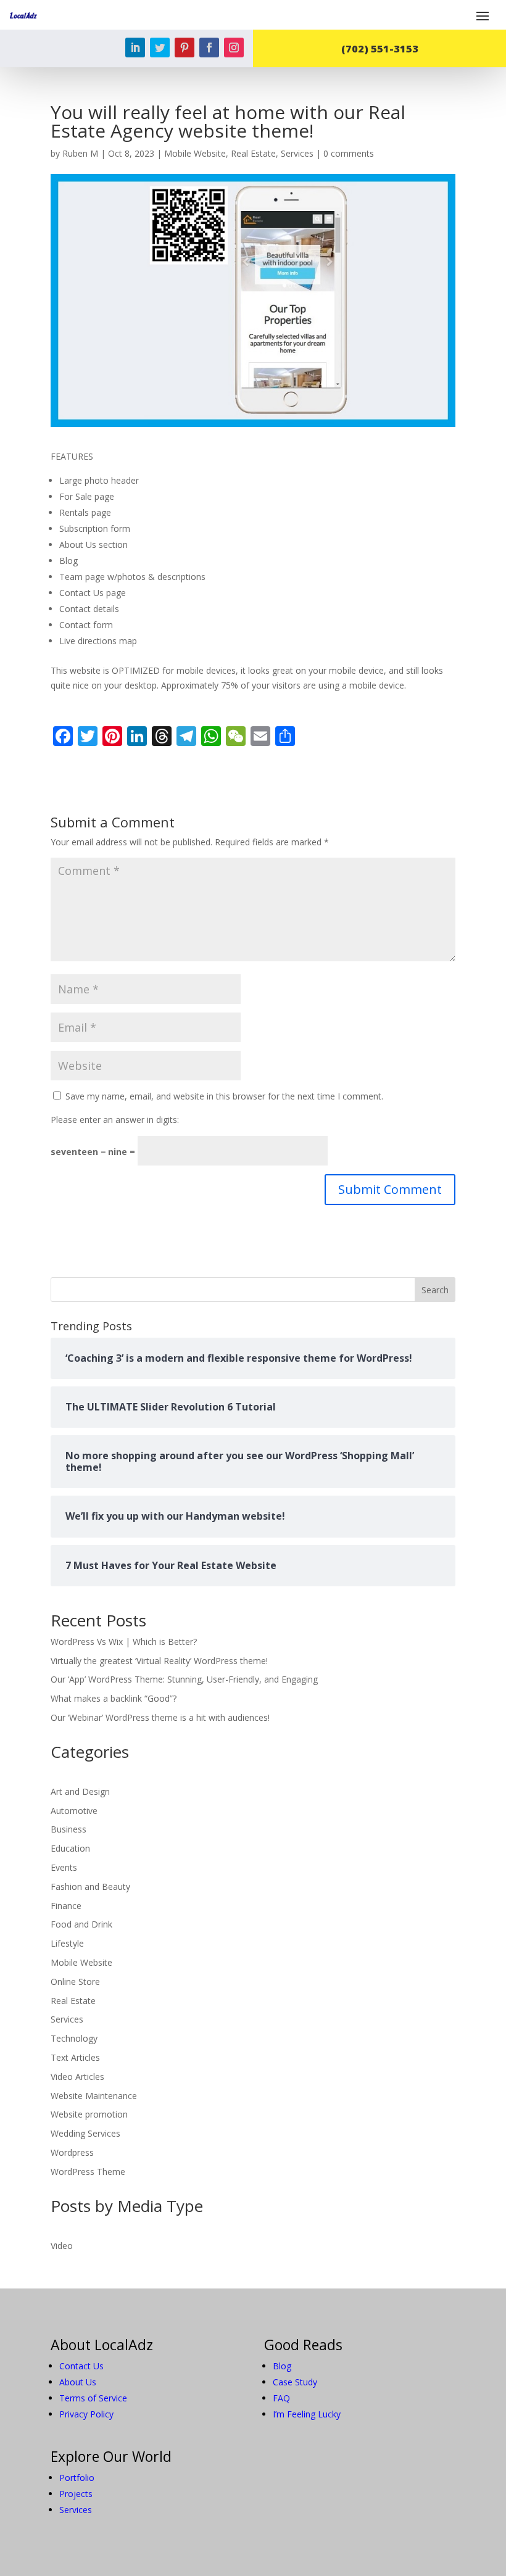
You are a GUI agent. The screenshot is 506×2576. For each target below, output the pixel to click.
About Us (78, 2382)
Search (435, 1290)
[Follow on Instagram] (234, 48)
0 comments (349, 153)
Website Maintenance (94, 2096)
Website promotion (89, 2114)
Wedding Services (85, 2133)
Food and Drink (81, 1924)
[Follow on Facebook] (209, 48)
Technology (74, 2038)
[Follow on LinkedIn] (135, 48)
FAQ (281, 2398)
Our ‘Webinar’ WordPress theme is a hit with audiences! (160, 1717)
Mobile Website (195, 153)
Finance (66, 1906)
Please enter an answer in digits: (115, 1120)
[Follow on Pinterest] (185, 48)
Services (297, 153)
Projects (76, 2494)
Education (70, 1848)
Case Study (295, 2382)
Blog (282, 2366)
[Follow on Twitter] (160, 48)
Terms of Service (93, 2398)
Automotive (74, 1811)
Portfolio (77, 2478)
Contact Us (81, 2366)
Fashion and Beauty (90, 1886)
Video (62, 2246)
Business (68, 1829)
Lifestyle (67, 1943)
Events (64, 1867)
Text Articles (75, 2057)
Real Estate (253, 153)
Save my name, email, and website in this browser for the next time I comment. (224, 1096)
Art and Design (80, 1791)
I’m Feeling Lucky (307, 2414)
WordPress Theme (88, 2172)
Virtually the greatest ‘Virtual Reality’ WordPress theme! (159, 1661)
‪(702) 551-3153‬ (380, 48)
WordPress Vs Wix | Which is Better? (124, 1642)
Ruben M (80, 153)
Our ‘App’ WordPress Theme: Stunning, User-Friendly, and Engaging (184, 1679)
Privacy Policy (86, 2414)
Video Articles (77, 2077)
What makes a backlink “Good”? (114, 1698)
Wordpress (72, 2152)
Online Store (75, 1982)
